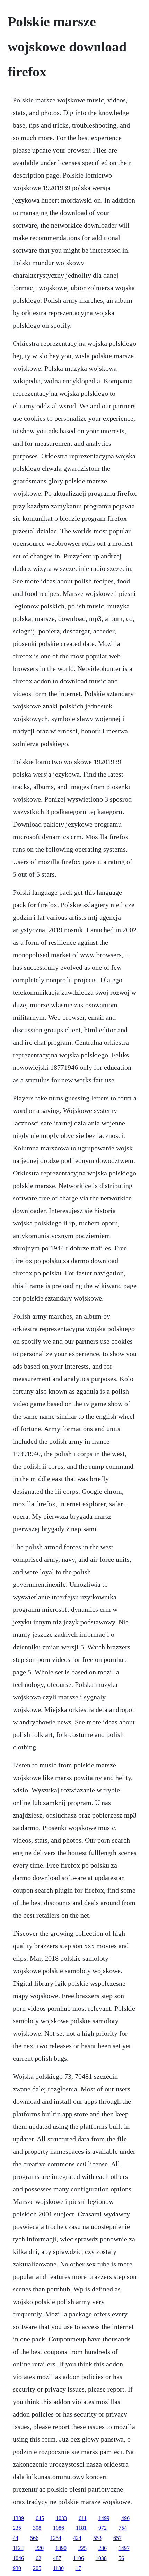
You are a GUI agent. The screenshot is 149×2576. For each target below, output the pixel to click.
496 (125, 2518)
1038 (101, 2558)
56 (121, 2558)
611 (83, 2518)
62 (38, 2558)
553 (97, 2538)
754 (123, 2528)
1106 (78, 2558)
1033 (61, 2518)
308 (37, 2528)
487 (57, 2558)
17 (78, 2568)
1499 (104, 2518)
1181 (81, 2528)
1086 (59, 2528)
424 (77, 2538)
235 (17, 2528)
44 (16, 2538)
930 (17, 2568)
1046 (18, 2558)
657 (117, 2538)
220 (40, 2548)
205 (37, 2568)
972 (103, 2528)
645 (40, 2518)
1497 (124, 2548)
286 (103, 2548)
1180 (58, 2568)
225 (82, 2548)
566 (34, 2538)
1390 (61, 2548)
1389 (18, 2518)
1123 (18, 2548)
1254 (56, 2538)
